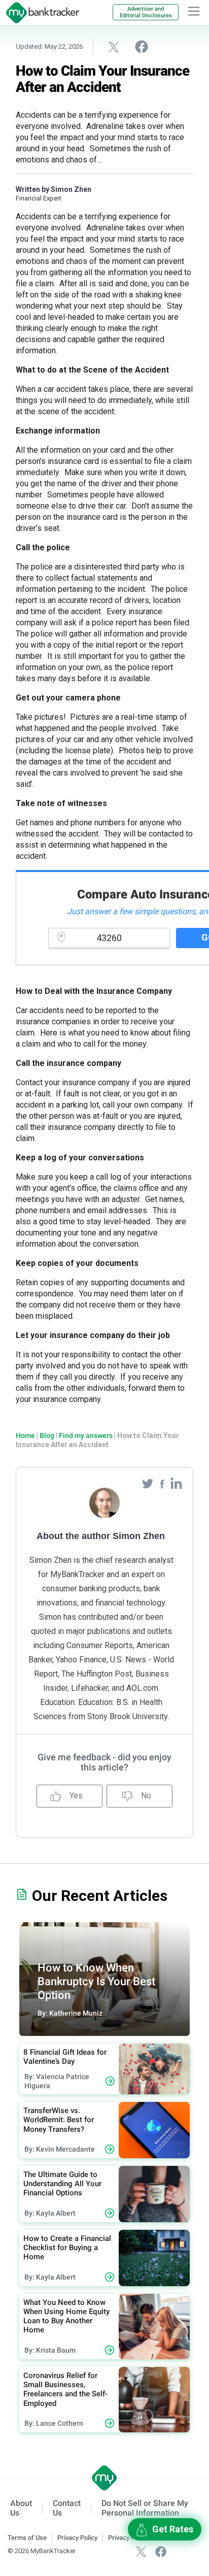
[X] (141, 2551)
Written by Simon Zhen (54, 189)
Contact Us (67, 2508)
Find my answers (86, 1435)
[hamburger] (194, 11)
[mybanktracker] (40, 13)
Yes (75, 1796)
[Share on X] (114, 47)
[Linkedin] (176, 1483)
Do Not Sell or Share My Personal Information (145, 2508)
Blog (47, 1435)
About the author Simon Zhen (101, 1536)
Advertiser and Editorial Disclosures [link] (146, 12)
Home (25, 1435)
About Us (21, 2508)
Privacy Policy (77, 2538)
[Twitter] (149, 1483)
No (145, 1796)
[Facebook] (163, 1483)
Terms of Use (27, 2538)
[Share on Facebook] (142, 46)
